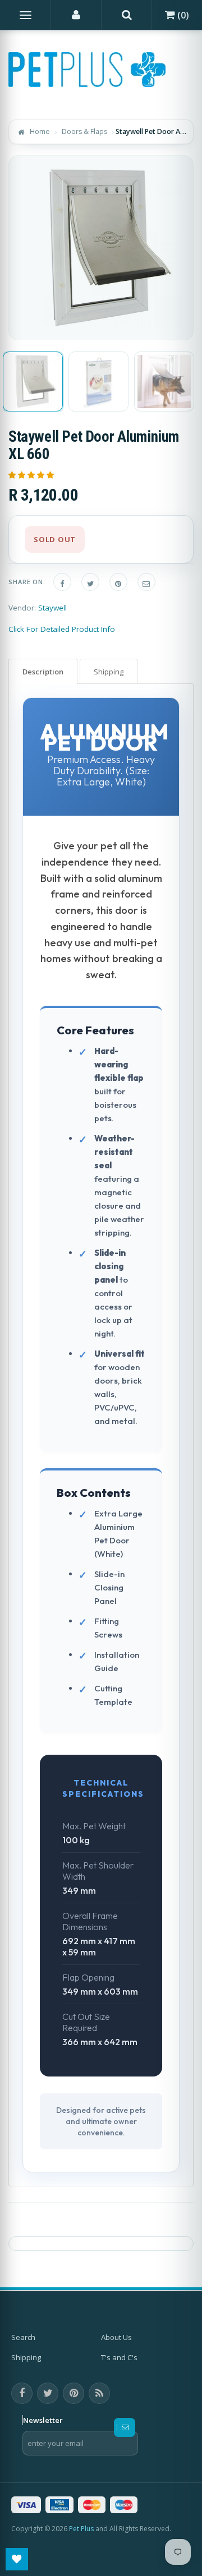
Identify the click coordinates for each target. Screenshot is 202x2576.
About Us (116, 2337)
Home (40, 131)
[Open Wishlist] (17, 2559)
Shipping (26, 2357)
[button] (32, 475)
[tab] (43, 671)
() (182, 15)
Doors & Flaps (84, 131)
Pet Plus (81, 2529)
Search (23, 2337)
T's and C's (119, 2357)
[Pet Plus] (87, 70)
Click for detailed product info (62, 629)
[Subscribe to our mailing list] (125, 2427)
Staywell (52, 608)
